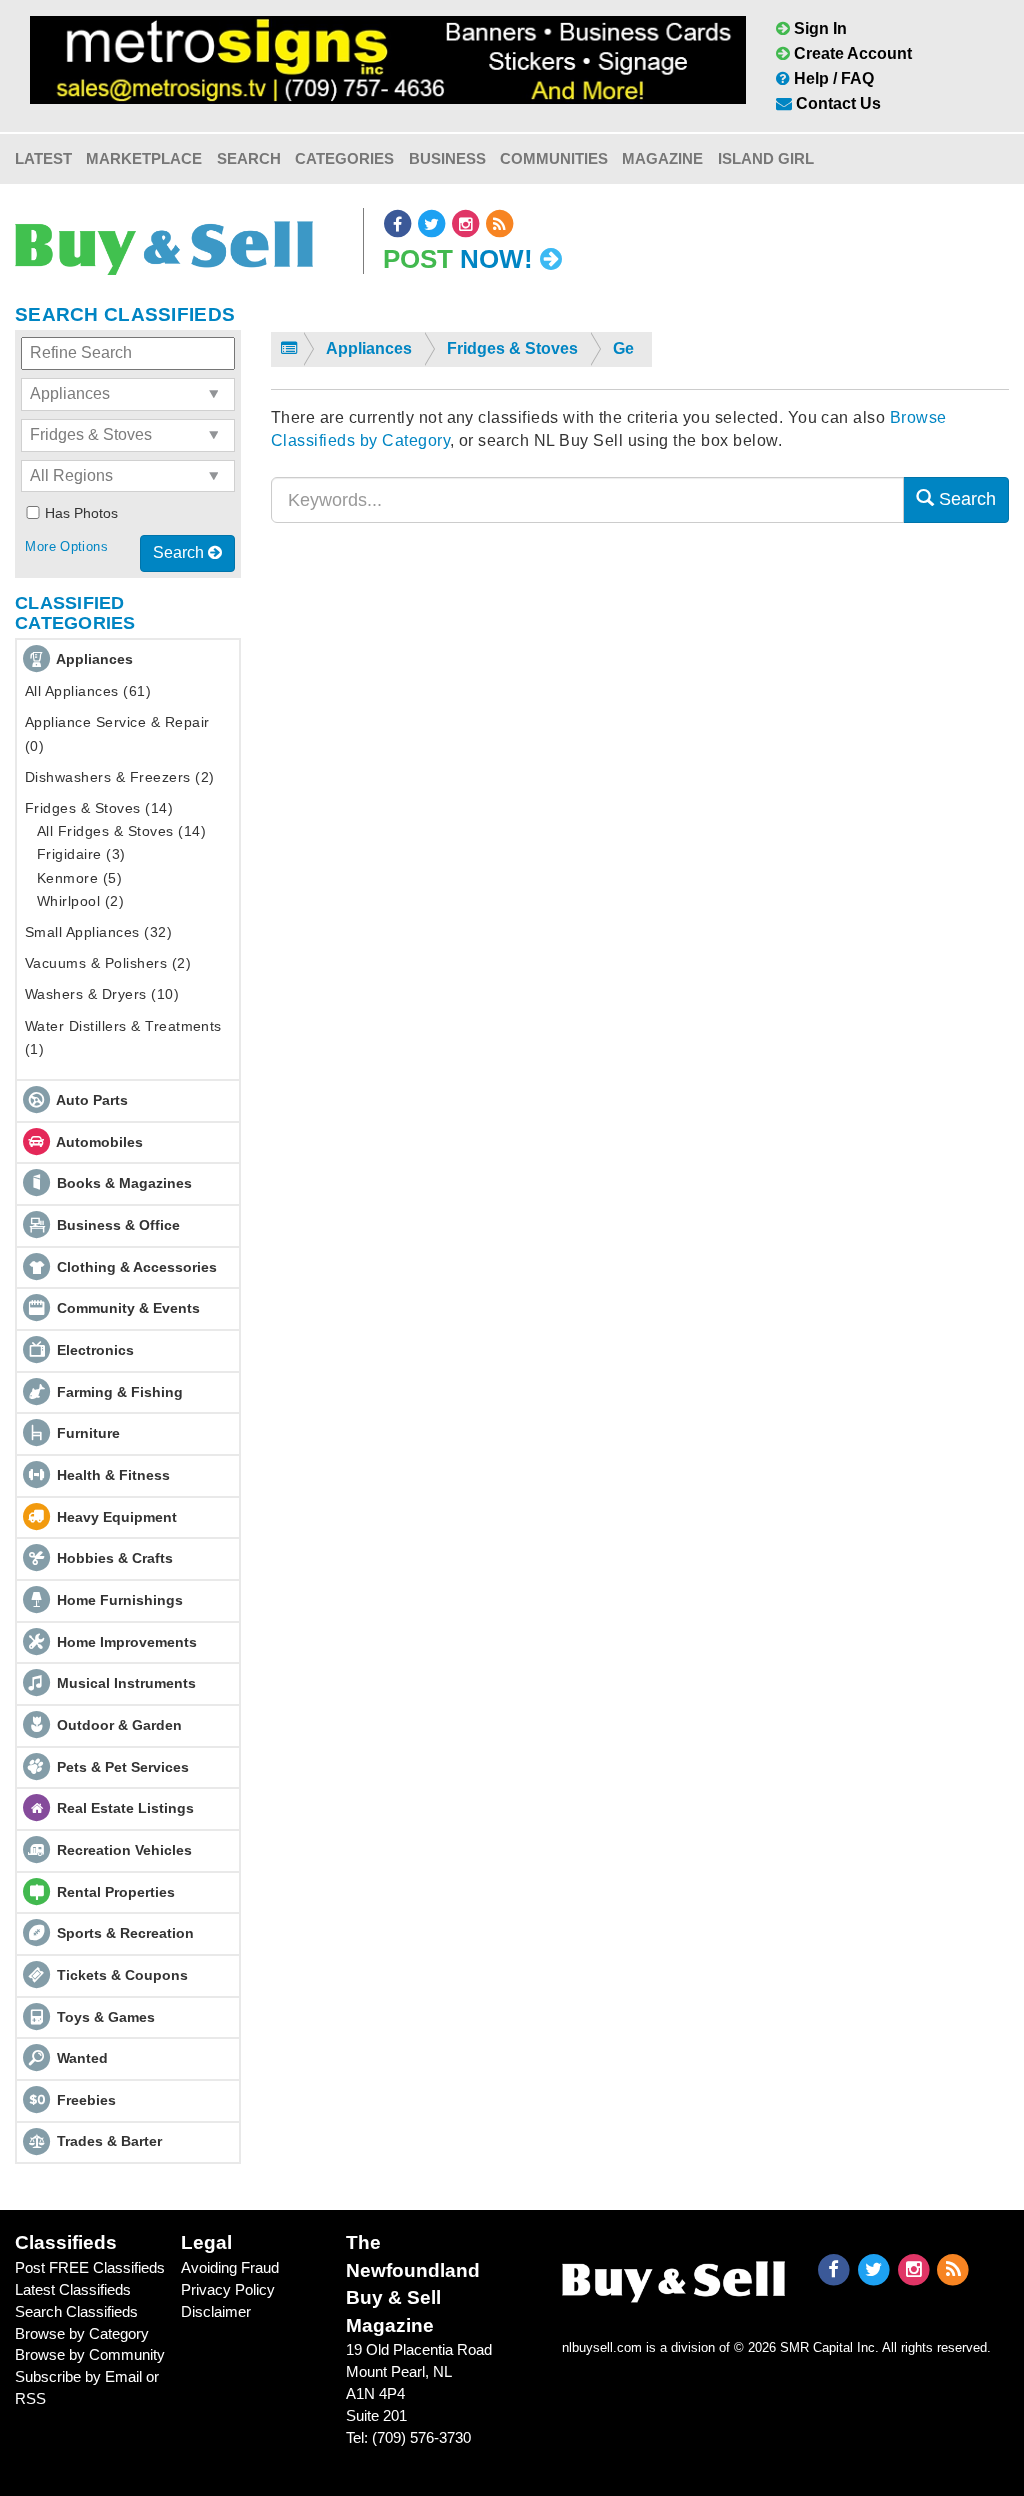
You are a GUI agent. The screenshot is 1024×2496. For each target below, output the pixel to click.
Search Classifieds (76, 2311)
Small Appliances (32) (98, 932)
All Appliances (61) (88, 691)
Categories (344, 158)
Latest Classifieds (73, 2289)
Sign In (818, 28)
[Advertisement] (640, 733)
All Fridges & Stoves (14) (121, 831)
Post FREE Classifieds (90, 2267)
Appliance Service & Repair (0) (117, 733)
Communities (554, 158)
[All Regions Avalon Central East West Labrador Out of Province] (127, 476)
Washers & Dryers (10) (102, 994)
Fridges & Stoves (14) (99, 808)
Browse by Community (90, 2354)
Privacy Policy (228, 2289)
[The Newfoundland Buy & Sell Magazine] (674, 2277)
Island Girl (766, 158)
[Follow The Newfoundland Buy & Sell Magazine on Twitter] (433, 223)
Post (458, 259)
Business (447, 158)
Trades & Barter (109, 2141)
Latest (43, 158)
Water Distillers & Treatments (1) (123, 1037)
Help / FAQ (832, 78)
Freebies (86, 2100)
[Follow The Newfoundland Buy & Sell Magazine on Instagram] (467, 223)
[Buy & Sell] (164, 240)
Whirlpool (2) (80, 901)
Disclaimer (216, 2311)
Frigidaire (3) (81, 854)
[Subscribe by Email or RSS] (500, 223)
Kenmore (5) (79, 878)
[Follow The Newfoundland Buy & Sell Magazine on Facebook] (399, 223)
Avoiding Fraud (230, 2267)
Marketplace (144, 158)
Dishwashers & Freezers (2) (119, 777)
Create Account (851, 53)
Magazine (662, 158)
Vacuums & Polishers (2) (108, 963)
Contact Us (836, 103)
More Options (66, 546)
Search (249, 158)
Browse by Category (82, 2333)
